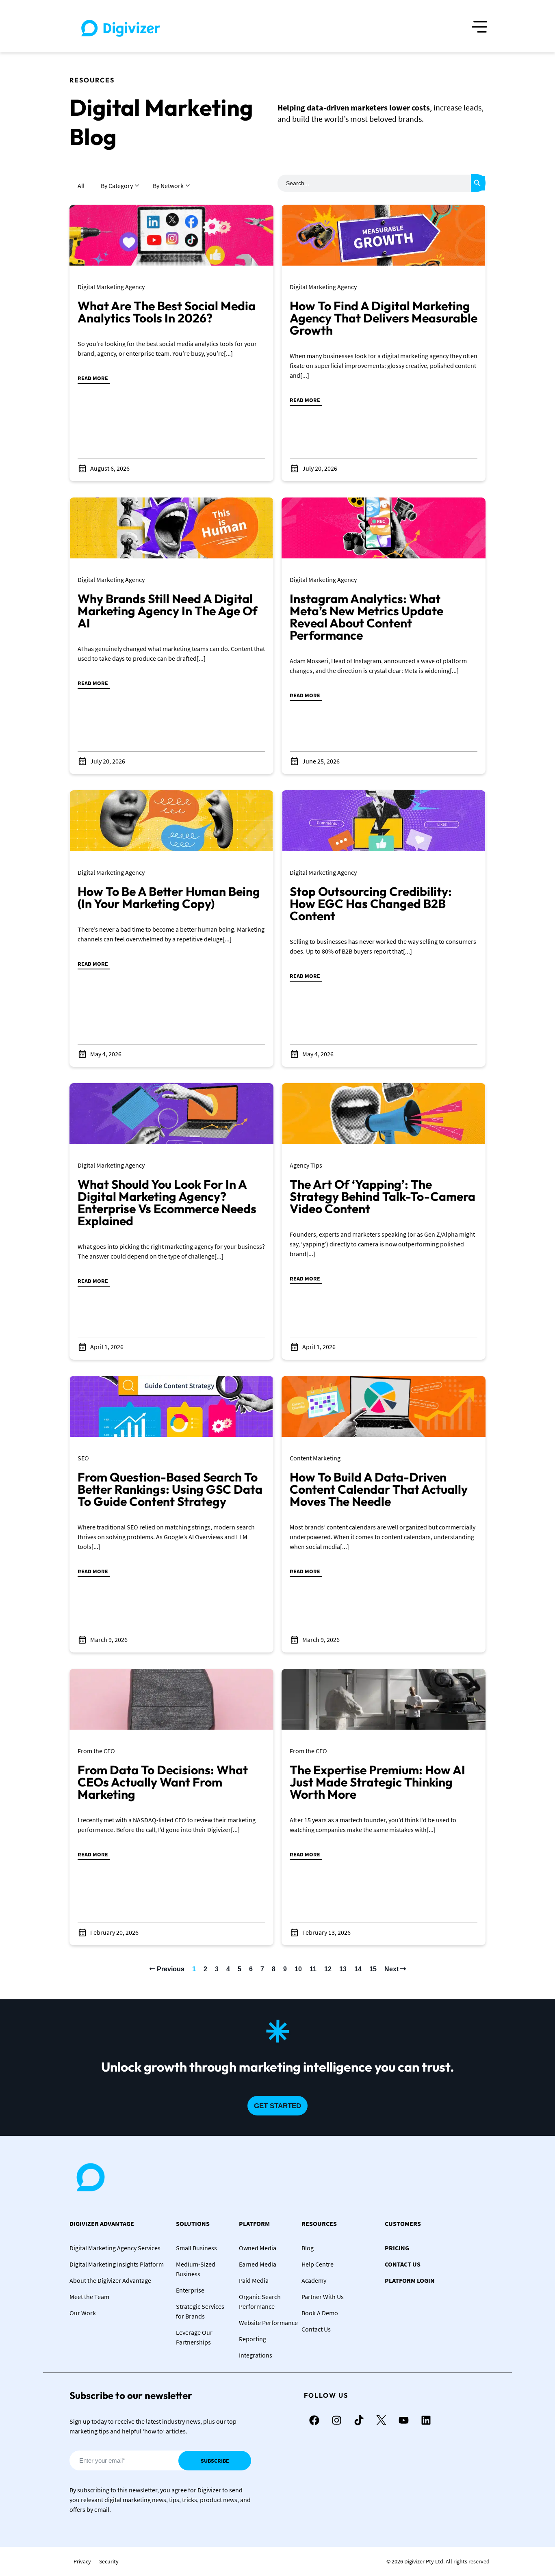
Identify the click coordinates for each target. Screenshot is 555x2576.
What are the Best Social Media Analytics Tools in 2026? (167, 312)
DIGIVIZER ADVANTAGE (102, 2223)
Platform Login (410, 2280)
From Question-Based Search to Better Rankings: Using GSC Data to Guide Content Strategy (170, 1489)
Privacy (82, 2561)
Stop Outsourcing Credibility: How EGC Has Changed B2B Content (371, 904)
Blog (308, 2248)
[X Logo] (381, 2420)
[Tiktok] (359, 2420)
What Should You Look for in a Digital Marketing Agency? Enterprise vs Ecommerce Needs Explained (167, 1203)
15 (373, 1969)
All (81, 186)
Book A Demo (320, 2313)
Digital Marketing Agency (111, 287)
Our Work (83, 2313)
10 (298, 1969)
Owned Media (258, 2248)
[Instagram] (336, 2420)
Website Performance (268, 2323)
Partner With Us (323, 2297)
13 (343, 1969)
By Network (168, 186)
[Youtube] (403, 2420)
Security (109, 2561)
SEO (83, 1458)
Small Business (196, 2248)
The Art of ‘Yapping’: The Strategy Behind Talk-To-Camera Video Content (383, 1196)
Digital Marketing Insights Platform (117, 2264)
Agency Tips (306, 1165)
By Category (117, 186)
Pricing (397, 2248)
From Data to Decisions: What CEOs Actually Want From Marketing (163, 1782)
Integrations (256, 2355)
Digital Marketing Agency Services (115, 2248)
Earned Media (258, 2264)
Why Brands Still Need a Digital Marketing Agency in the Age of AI (168, 611)
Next (392, 1969)
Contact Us (316, 2329)
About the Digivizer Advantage (110, 2280)
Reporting (253, 2339)
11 (313, 1969)
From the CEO (96, 1751)
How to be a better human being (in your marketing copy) (169, 898)
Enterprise (190, 2290)
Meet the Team (89, 2297)
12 (328, 1969)
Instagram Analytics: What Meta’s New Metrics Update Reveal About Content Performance (366, 617)
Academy (314, 2280)
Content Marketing (315, 1458)
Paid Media (254, 2280)
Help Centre (318, 2264)
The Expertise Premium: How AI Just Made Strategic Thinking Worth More (377, 1782)
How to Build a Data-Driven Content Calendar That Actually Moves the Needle (379, 1489)
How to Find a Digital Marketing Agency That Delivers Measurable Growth (384, 318)
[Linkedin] (426, 2420)
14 (358, 1969)
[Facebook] (314, 2420)
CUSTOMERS (403, 2223)
